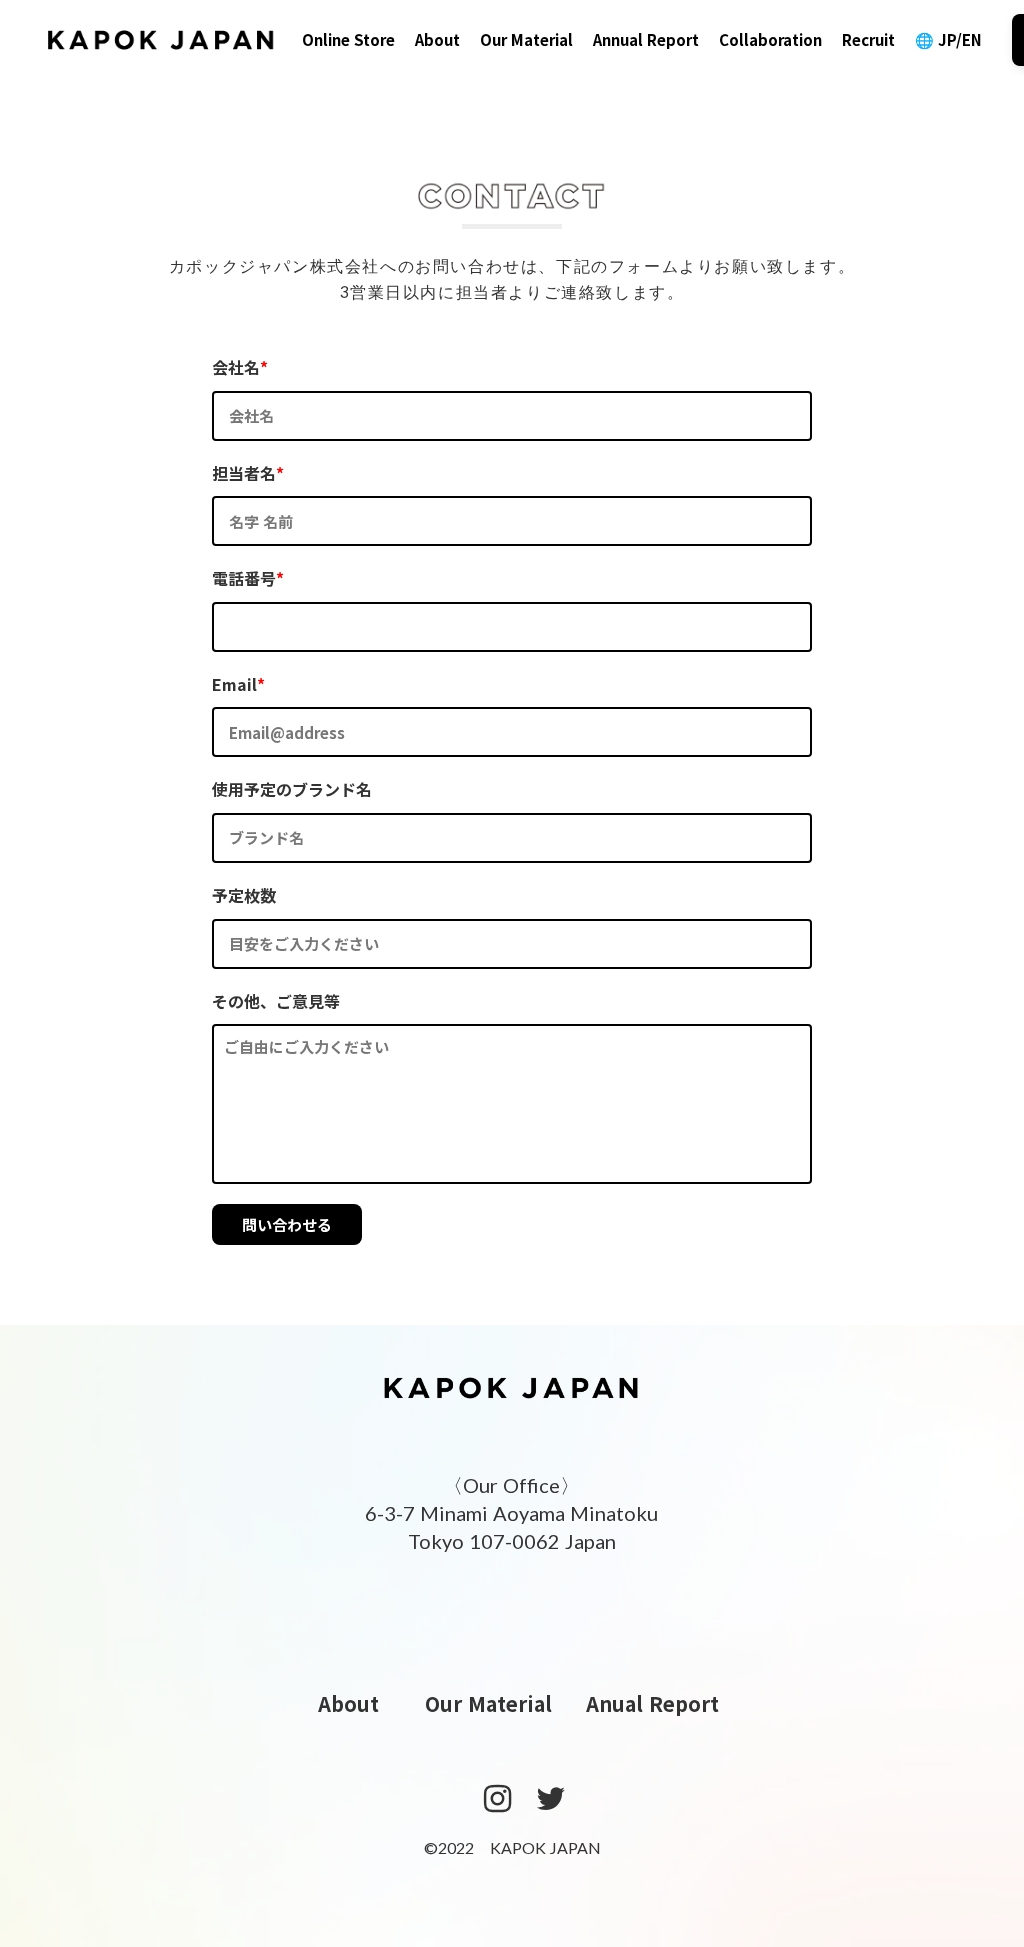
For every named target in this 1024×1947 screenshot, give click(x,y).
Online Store (348, 39)
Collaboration (770, 39)
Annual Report (646, 39)
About (437, 39)
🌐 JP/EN (948, 39)
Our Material (526, 39)
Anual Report (652, 1704)
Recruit (868, 39)
